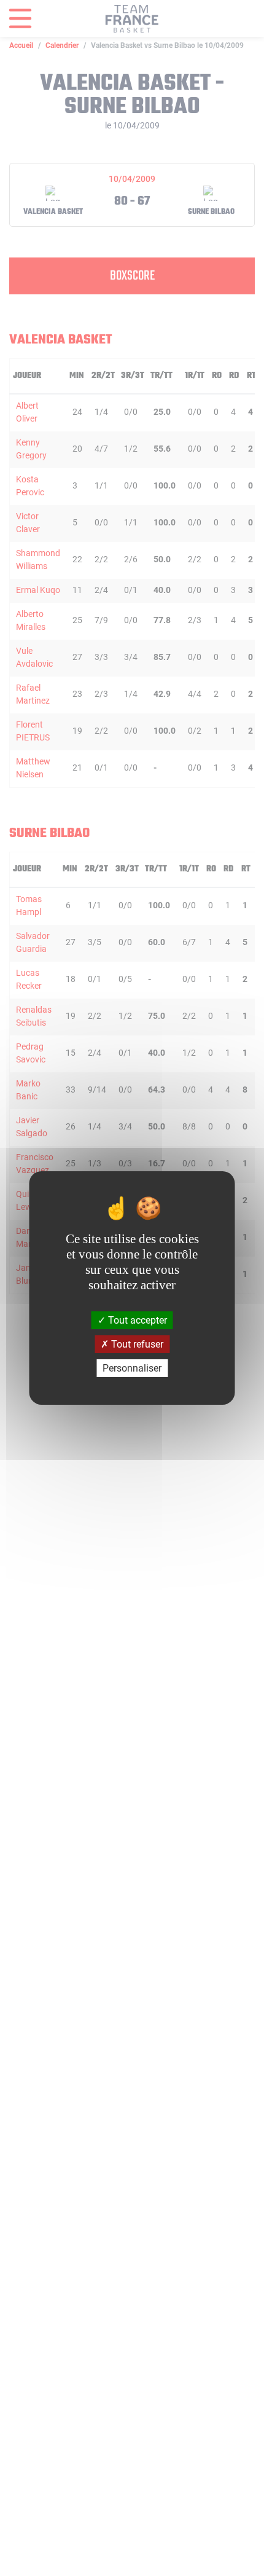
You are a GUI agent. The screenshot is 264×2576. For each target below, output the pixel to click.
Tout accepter (136, 1320)
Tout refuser (136, 1344)
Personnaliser (132, 1368)
